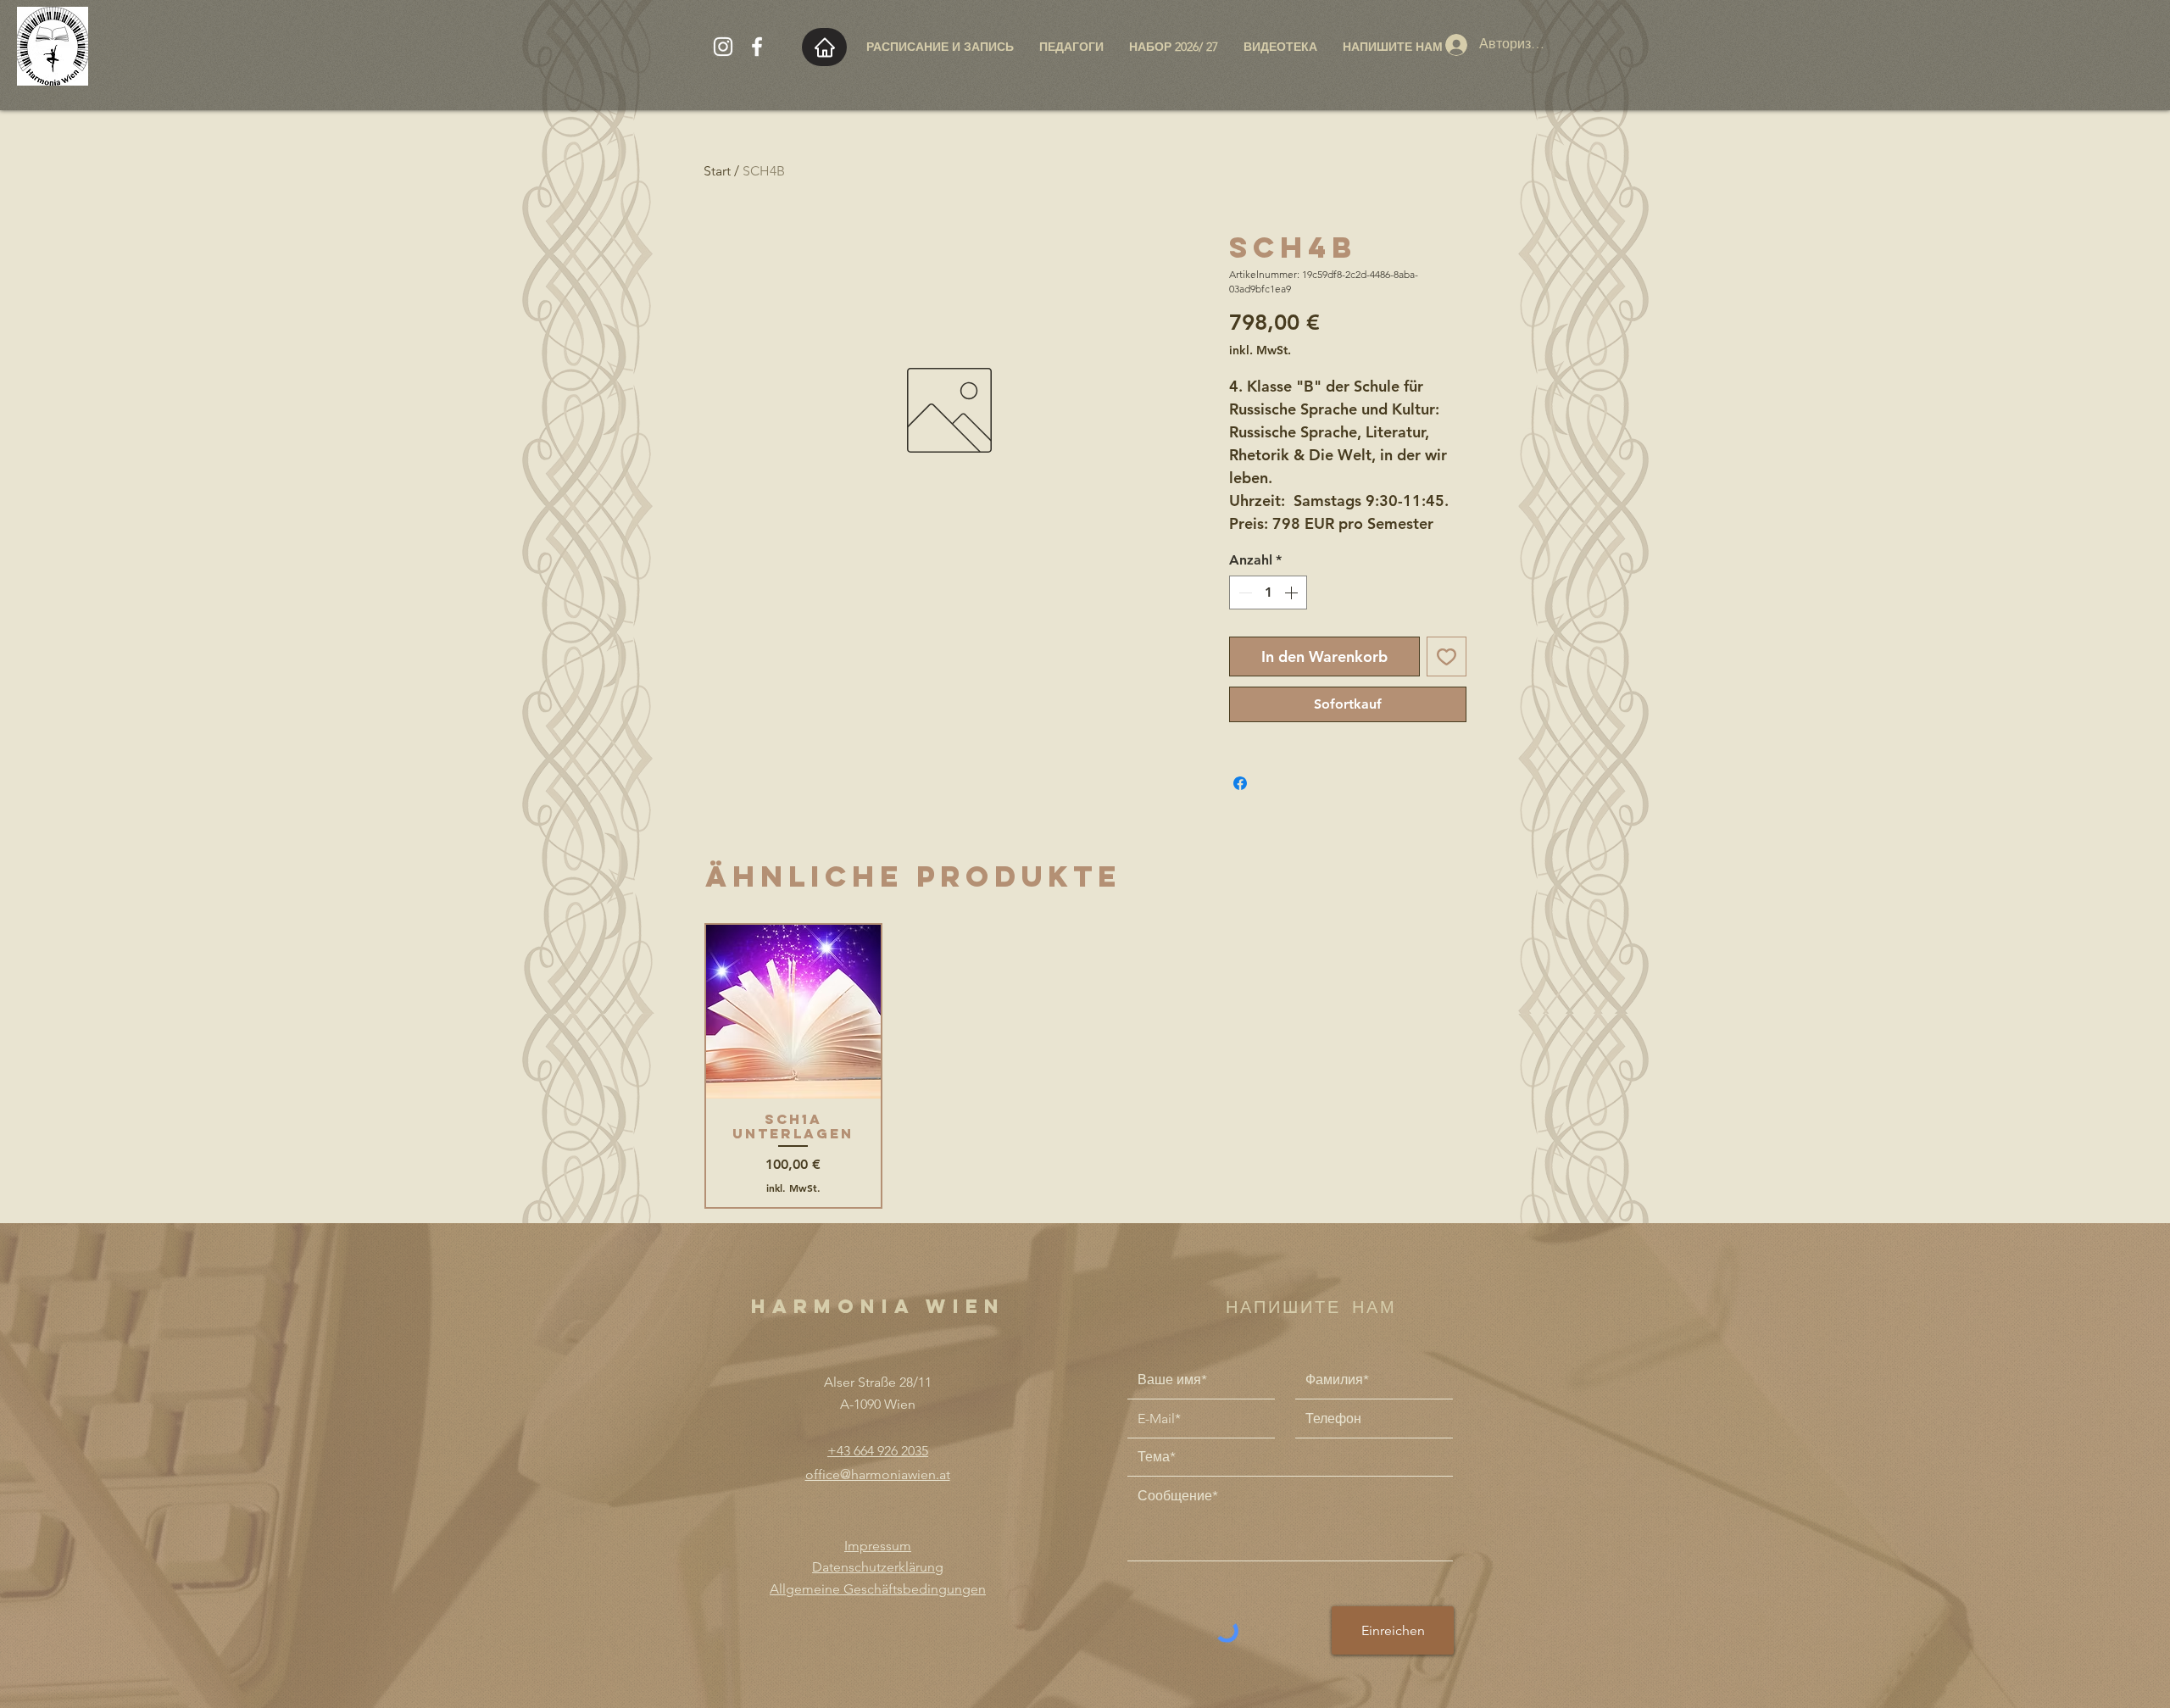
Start (717, 171)
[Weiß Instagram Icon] (723, 47)
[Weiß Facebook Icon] (757, 47)
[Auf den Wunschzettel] (1447, 656)
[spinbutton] (1268, 593)
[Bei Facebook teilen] (1240, 783)
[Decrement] (1244, 593)
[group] (1085, 1066)
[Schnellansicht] (793, 1012)
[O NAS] (824, 47)
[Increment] (1293, 593)
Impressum (878, 1546)
